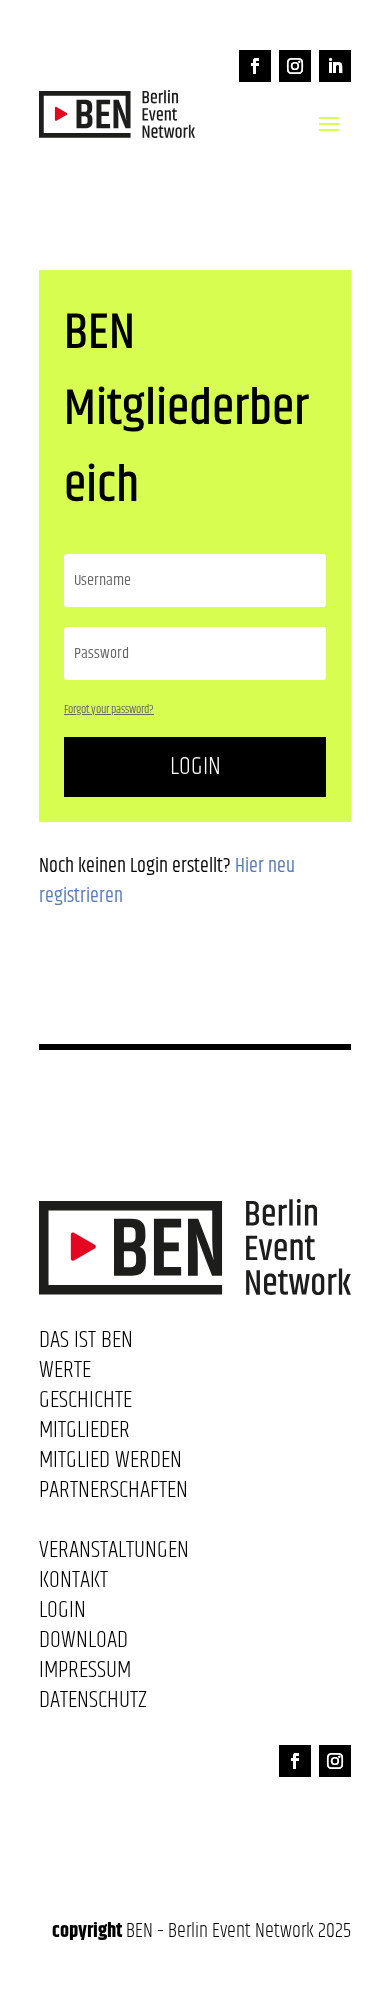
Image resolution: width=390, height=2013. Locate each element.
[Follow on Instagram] (295, 66)
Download (83, 1644)
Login (195, 766)
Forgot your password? (109, 709)
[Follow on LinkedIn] (335, 66)
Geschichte (85, 1404)
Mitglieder (84, 1434)
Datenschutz (93, 1704)
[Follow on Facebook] (255, 66)
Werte (65, 1374)
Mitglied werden (110, 1464)
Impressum (85, 1674)
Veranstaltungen (114, 1554)
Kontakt (73, 1584)
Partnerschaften (113, 1494)
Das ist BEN (86, 1344)
